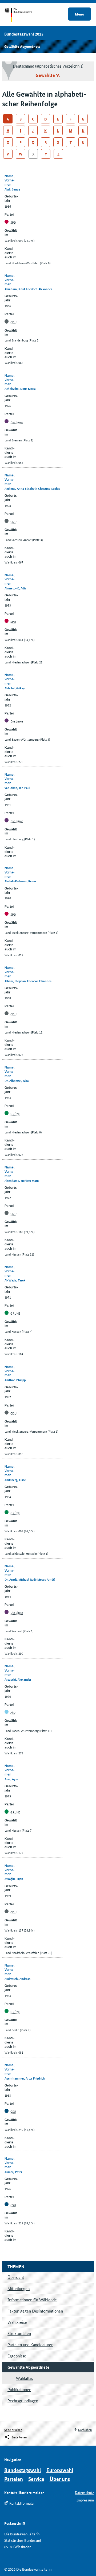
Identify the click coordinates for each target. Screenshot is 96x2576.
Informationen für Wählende (32, 2300)
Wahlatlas (24, 2378)
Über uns (60, 2479)
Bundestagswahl (23, 2470)
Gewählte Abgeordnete (22, 46)
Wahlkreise (17, 2322)
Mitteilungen (19, 2288)
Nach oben (85, 2429)
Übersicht (16, 2277)
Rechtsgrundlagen (23, 2401)
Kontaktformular (22, 2503)
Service (36, 2479)
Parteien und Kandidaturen (30, 2344)
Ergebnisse (17, 2356)
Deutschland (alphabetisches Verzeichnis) (48, 66)
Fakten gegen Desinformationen (35, 2311)
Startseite (23, 15)
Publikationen (19, 2389)
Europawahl (60, 2470)
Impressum (85, 2500)
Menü (80, 14)
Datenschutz (84, 2492)
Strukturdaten (19, 2333)
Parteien (14, 2479)
